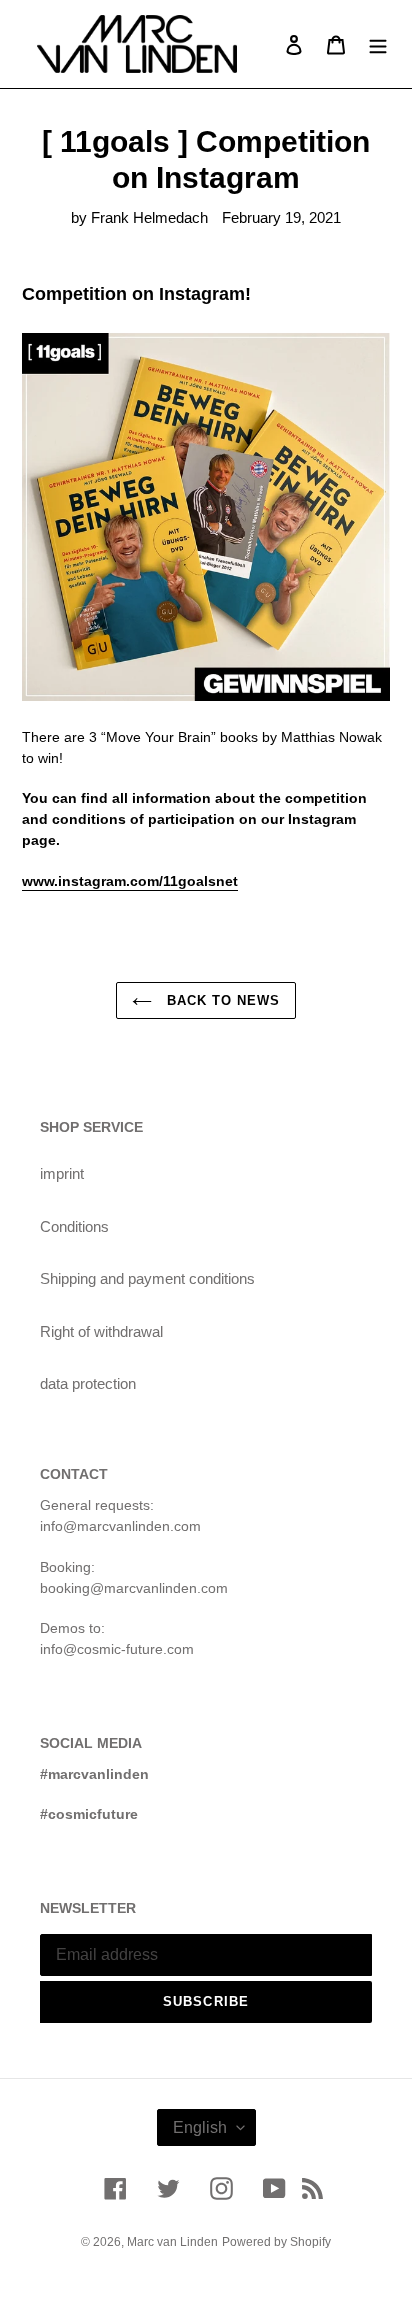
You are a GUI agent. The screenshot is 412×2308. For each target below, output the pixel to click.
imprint (62, 1173)
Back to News (221, 1000)
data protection (88, 1383)
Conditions (74, 1226)
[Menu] (378, 44)
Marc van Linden (172, 2242)
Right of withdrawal (101, 1331)
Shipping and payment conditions (147, 1278)
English (200, 2127)
